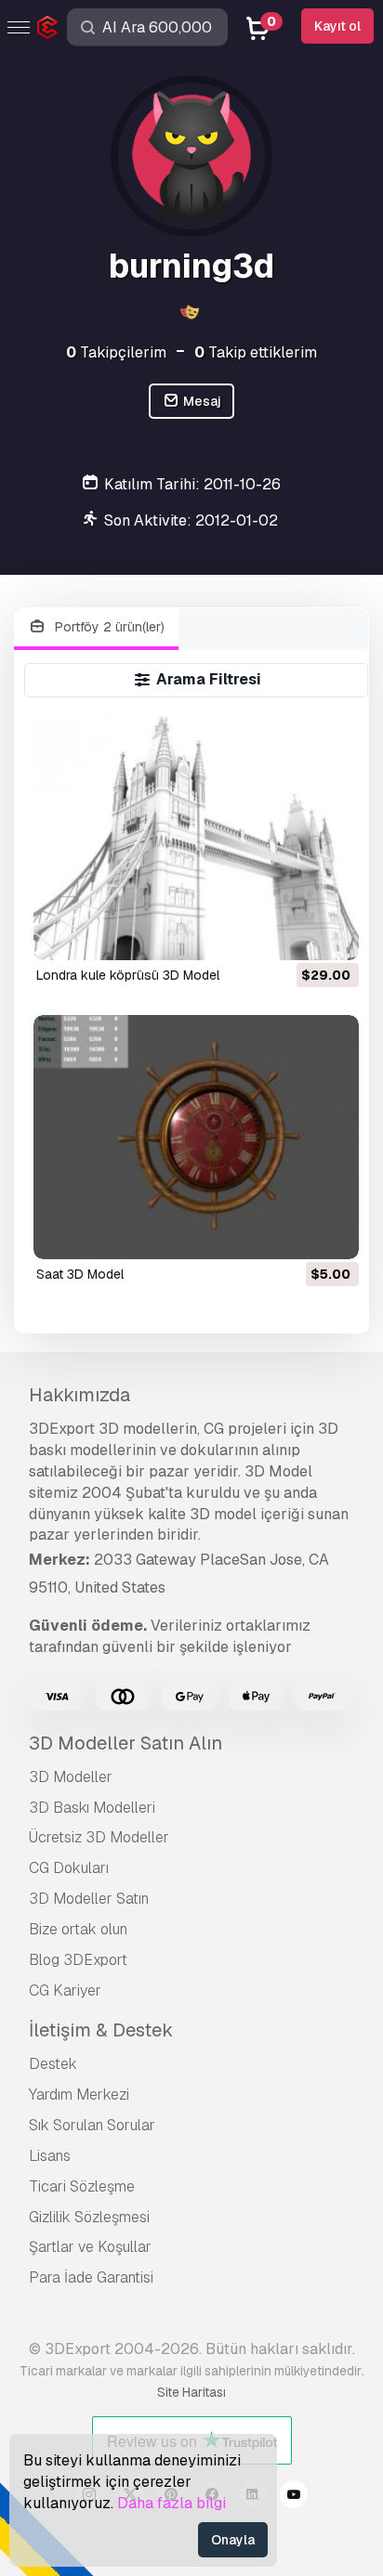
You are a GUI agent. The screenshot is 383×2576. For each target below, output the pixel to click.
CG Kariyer (65, 1991)
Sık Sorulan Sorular (92, 2125)
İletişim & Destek (101, 2030)
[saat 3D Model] (197, 1137)
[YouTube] (294, 2497)
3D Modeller (71, 1777)
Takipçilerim (116, 352)
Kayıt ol (337, 26)
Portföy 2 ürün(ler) (108, 627)
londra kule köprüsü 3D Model (128, 975)
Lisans (50, 2156)
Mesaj (201, 401)
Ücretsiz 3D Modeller (99, 1837)
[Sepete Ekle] (294, 934)
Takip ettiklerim (256, 352)
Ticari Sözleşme (82, 2186)
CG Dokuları (69, 1868)
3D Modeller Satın (89, 1899)
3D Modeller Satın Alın (125, 1743)
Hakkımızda (79, 1395)
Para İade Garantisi (91, 2277)
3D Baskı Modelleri (92, 1808)
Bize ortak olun (78, 1929)
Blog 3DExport (78, 1960)
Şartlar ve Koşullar (90, 2247)
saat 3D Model (80, 1274)
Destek (53, 2064)
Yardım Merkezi (79, 2095)
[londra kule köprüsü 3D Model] (197, 838)
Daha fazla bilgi (172, 2503)
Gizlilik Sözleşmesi (89, 2217)
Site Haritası (191, 2392)
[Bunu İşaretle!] (332, 934)
